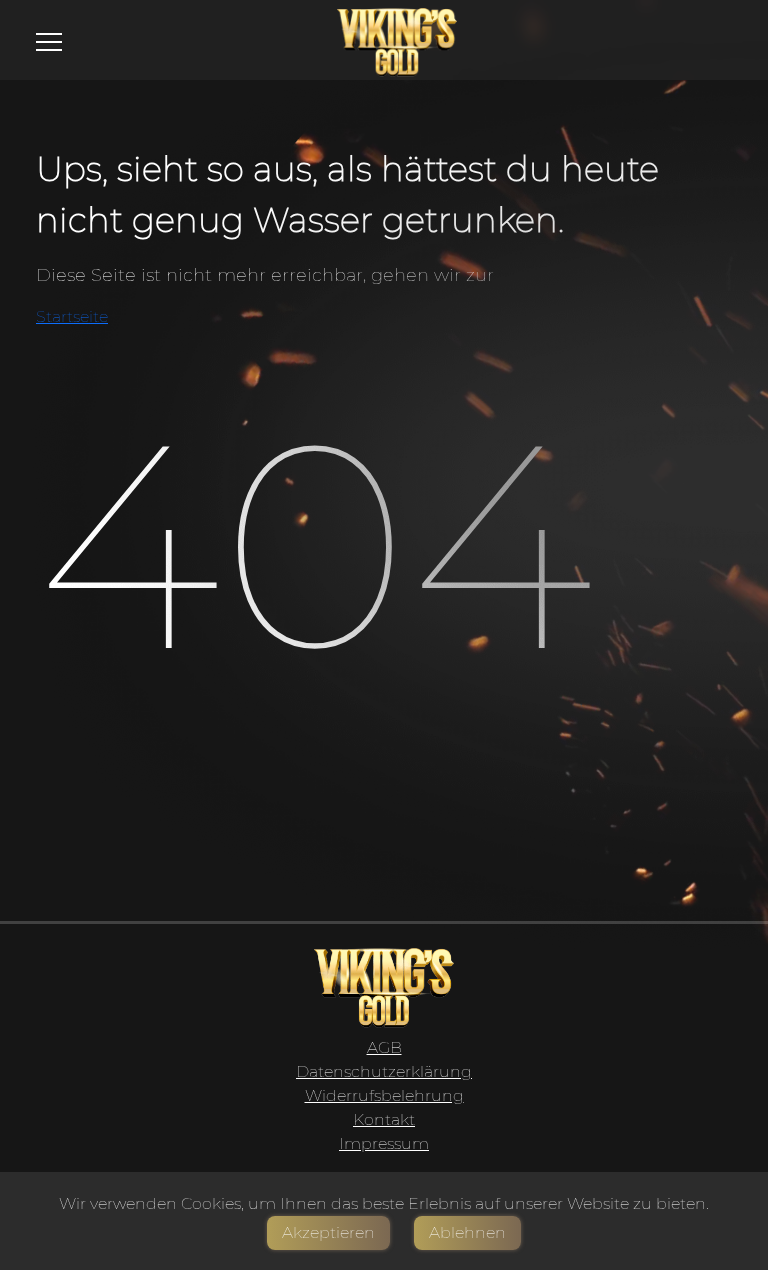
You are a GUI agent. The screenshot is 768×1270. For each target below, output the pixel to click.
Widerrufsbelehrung (384, 1095)
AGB (384, 1047)
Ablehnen (467, 1232)
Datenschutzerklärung (384, 1071)
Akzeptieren (328, 1232)
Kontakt (384, 1119)
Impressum (384, 1143)
